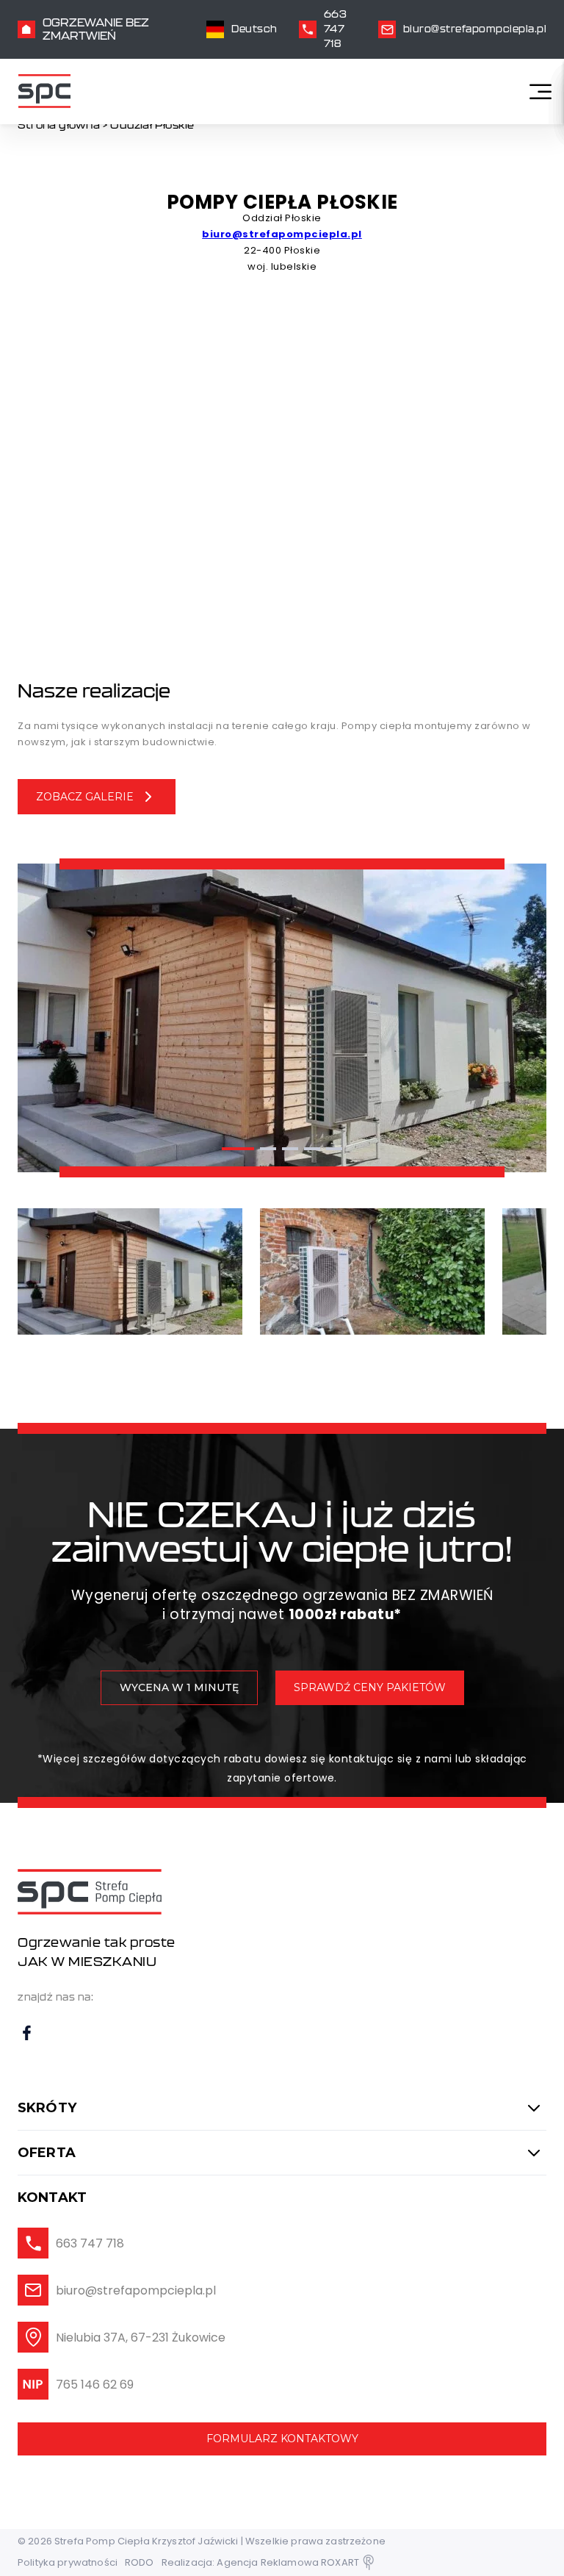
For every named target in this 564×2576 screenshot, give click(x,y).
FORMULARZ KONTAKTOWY (282, 2439)
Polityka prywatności (68, 2562)
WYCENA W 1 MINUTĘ (179, 1687)
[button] (238, 1149)
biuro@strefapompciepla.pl (282, 234)
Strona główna (59, 125)
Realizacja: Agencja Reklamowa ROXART (260, 2562)
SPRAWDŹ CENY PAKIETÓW (370, 1687)
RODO (140, 2562)
